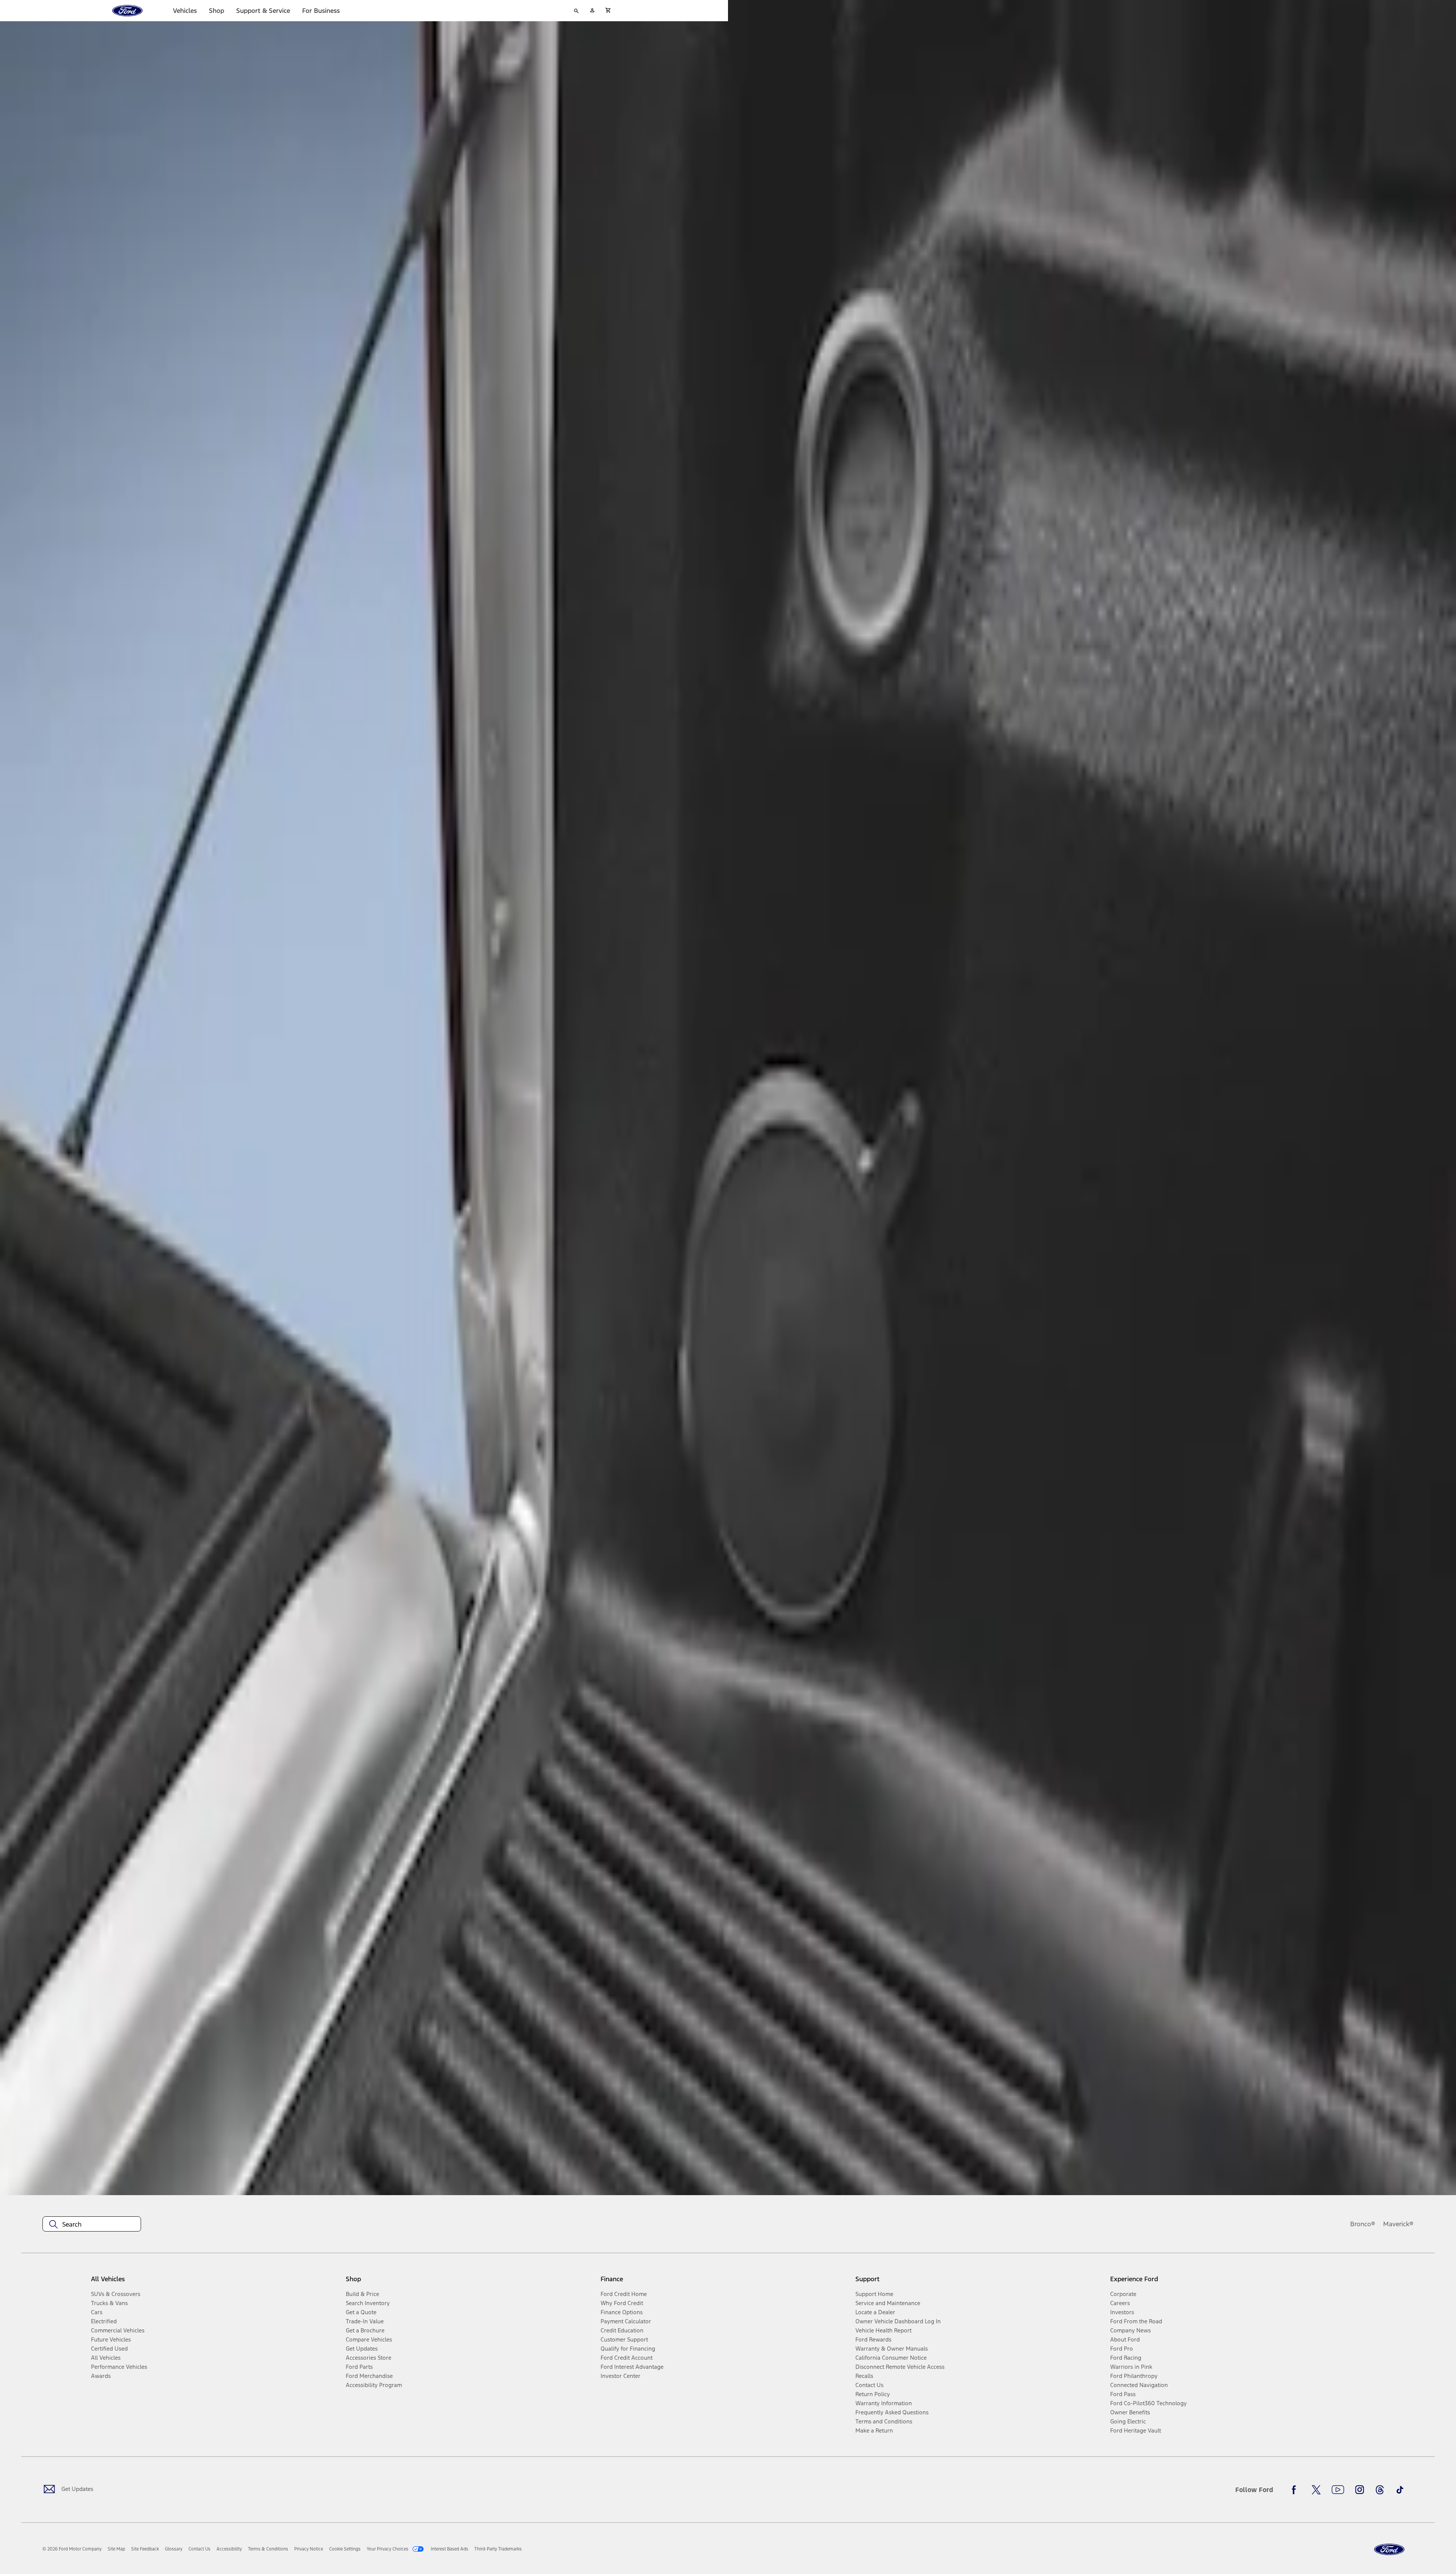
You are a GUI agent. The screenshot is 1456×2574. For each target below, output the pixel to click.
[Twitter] (1316, 2490)
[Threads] (1380, 2490)
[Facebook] (1296, 2490)
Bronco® (1363, 2224)
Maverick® (1398, 2224)
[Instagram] (1360, 2490)
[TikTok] (1400, 2490)
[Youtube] (1338, 2490)
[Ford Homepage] (1389, 2550)
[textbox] (92, 2224)
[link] (116, 2549)
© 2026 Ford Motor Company (72, 2549)
